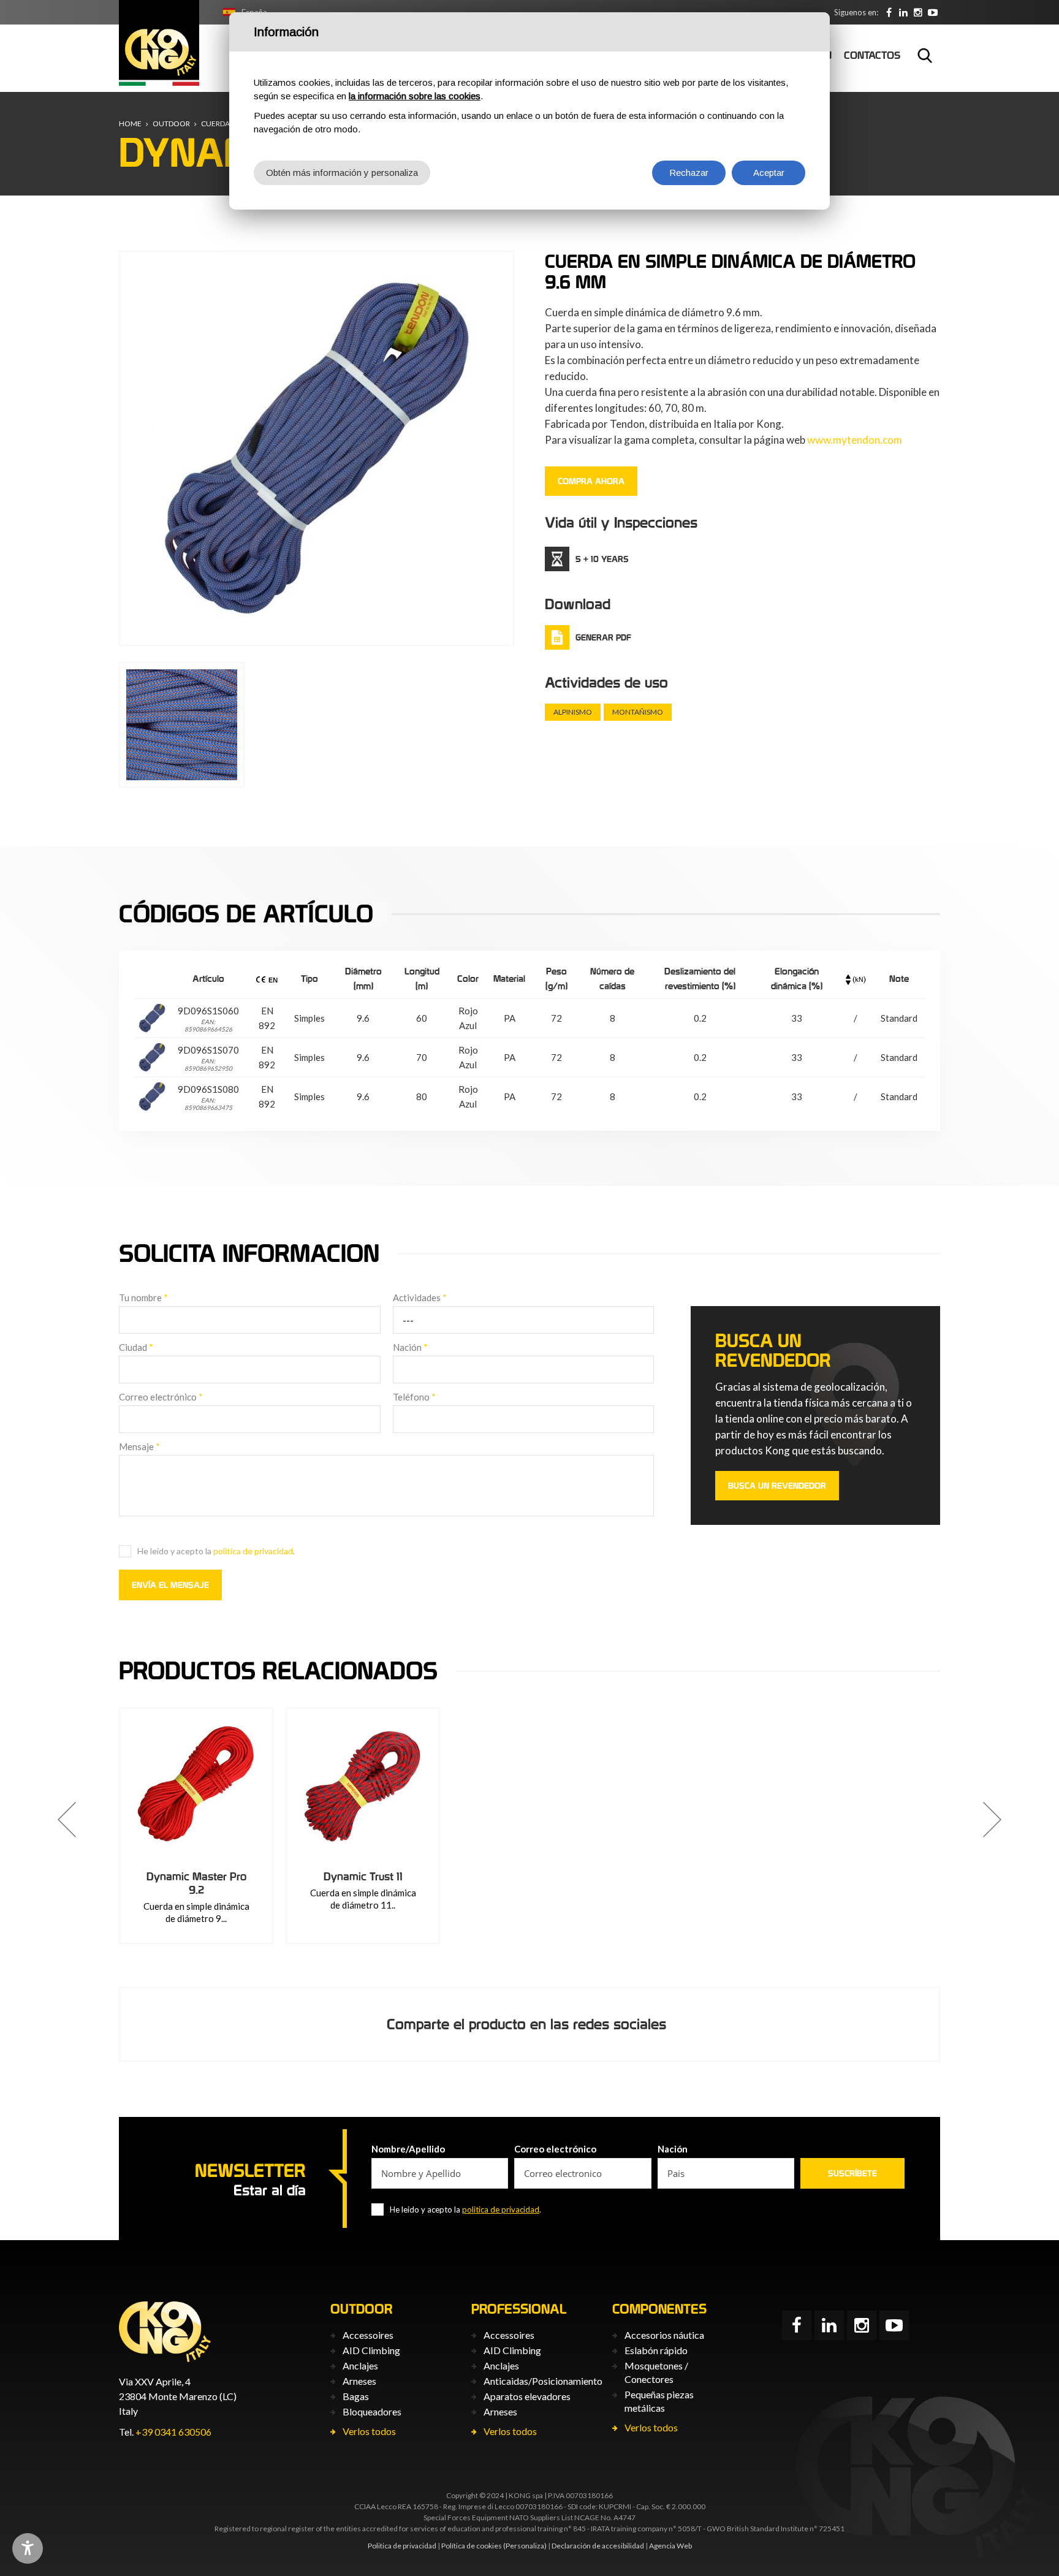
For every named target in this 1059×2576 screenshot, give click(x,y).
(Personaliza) (525, 2546)
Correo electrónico (161, 1397)
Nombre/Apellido (408, 2149)
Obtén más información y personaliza (342, 173)
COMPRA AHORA (591, 481)
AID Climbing (371, 2350)
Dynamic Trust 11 (363, 1876)
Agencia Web (670, 2546)
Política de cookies (472, 2546)
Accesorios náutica (664, 2335)
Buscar (925, 55)
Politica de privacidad (402, 2546)
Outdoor (171, 123)
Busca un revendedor (777, 1486)
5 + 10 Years (602, 559)
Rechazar (689, 173)
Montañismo (638, 712)
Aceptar (769, 173)
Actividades (420, 1297)
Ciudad (136, 1347)
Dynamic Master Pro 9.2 (196, 1883)
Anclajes (360, 2365)
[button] (67, 1820)
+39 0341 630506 (173, 2432)
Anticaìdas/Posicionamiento (543, 2381)
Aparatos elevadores (527, 2396)
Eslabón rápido (656, 2350)
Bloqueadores (372, 2411)
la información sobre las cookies (415, 96)
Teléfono (414, 1397)
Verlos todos (369, 2431)
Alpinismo (573, 712)
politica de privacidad (253, 1551)
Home (130, 123)
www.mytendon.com (855, 440)
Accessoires (368, 2335)
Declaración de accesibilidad (598, 2546)
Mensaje (139, 1446)
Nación (410, 1347)
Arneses (359, 2381)
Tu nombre (143, 1297)
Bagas (356, 2396)
